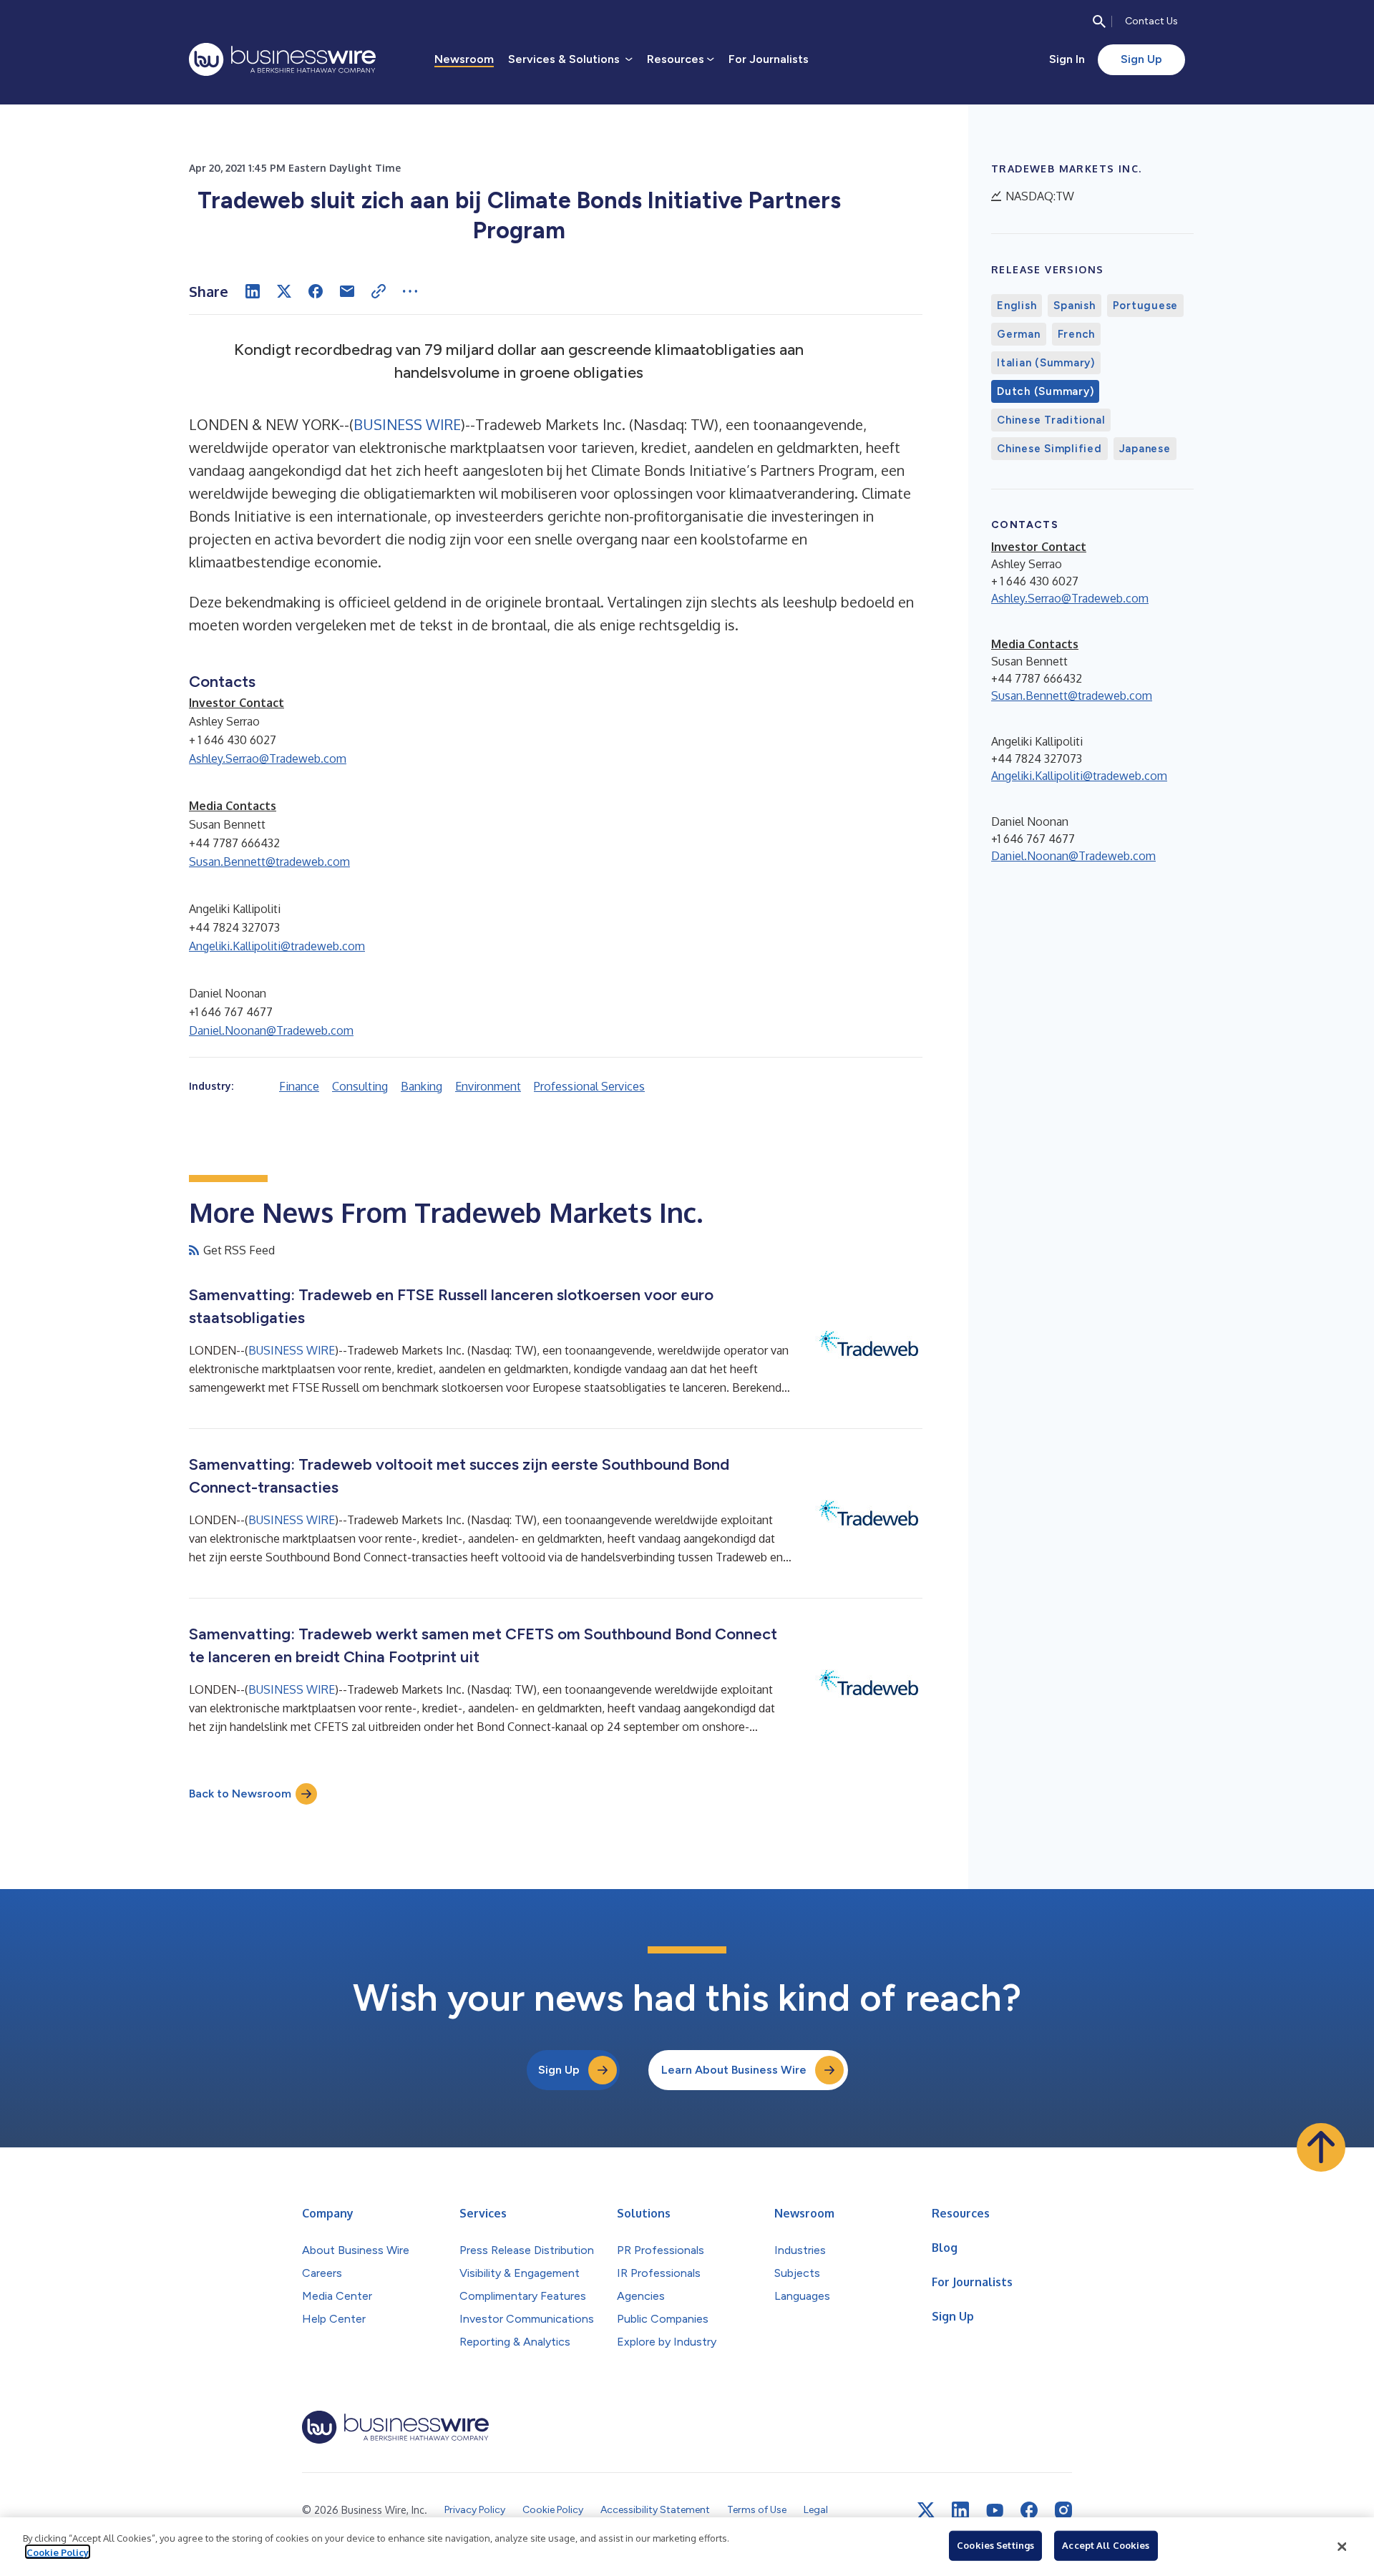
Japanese (1145, 449)
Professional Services (589, 1086)
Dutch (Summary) (1045, 391)
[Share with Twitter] (284, 291)
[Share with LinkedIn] (253, 291)
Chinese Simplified (1049, 449)
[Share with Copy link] (379, 291)
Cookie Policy (58, 2552)
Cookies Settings (995, 2545)
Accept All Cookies (1106, 2545)
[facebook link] (1029, 2510)
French (1077, 334)
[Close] (1342, 2547)
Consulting (360, 1086)
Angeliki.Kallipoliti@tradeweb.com (277, 946)
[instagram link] (1063, 2510)
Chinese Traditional (1051, 420)
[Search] (1099, 21)
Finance (299, 1086)
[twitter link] (926, 2510)
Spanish (1074, 306)
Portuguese (1146, 306)
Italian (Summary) (1046, 363)
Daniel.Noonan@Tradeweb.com (271, 1030)
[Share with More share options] (410, 291)
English (1017, 306)
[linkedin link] (960, 2510)
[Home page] (282, 59)
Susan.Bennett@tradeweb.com (269, 862)
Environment (488, 1086)
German (1019, 334)
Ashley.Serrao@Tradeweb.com (268, 758)
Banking (422, 1086)
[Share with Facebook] (316, 291)
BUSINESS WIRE (407, 424)
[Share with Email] (347, 291)
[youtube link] (995, 2511)
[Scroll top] (1321, 2147)
